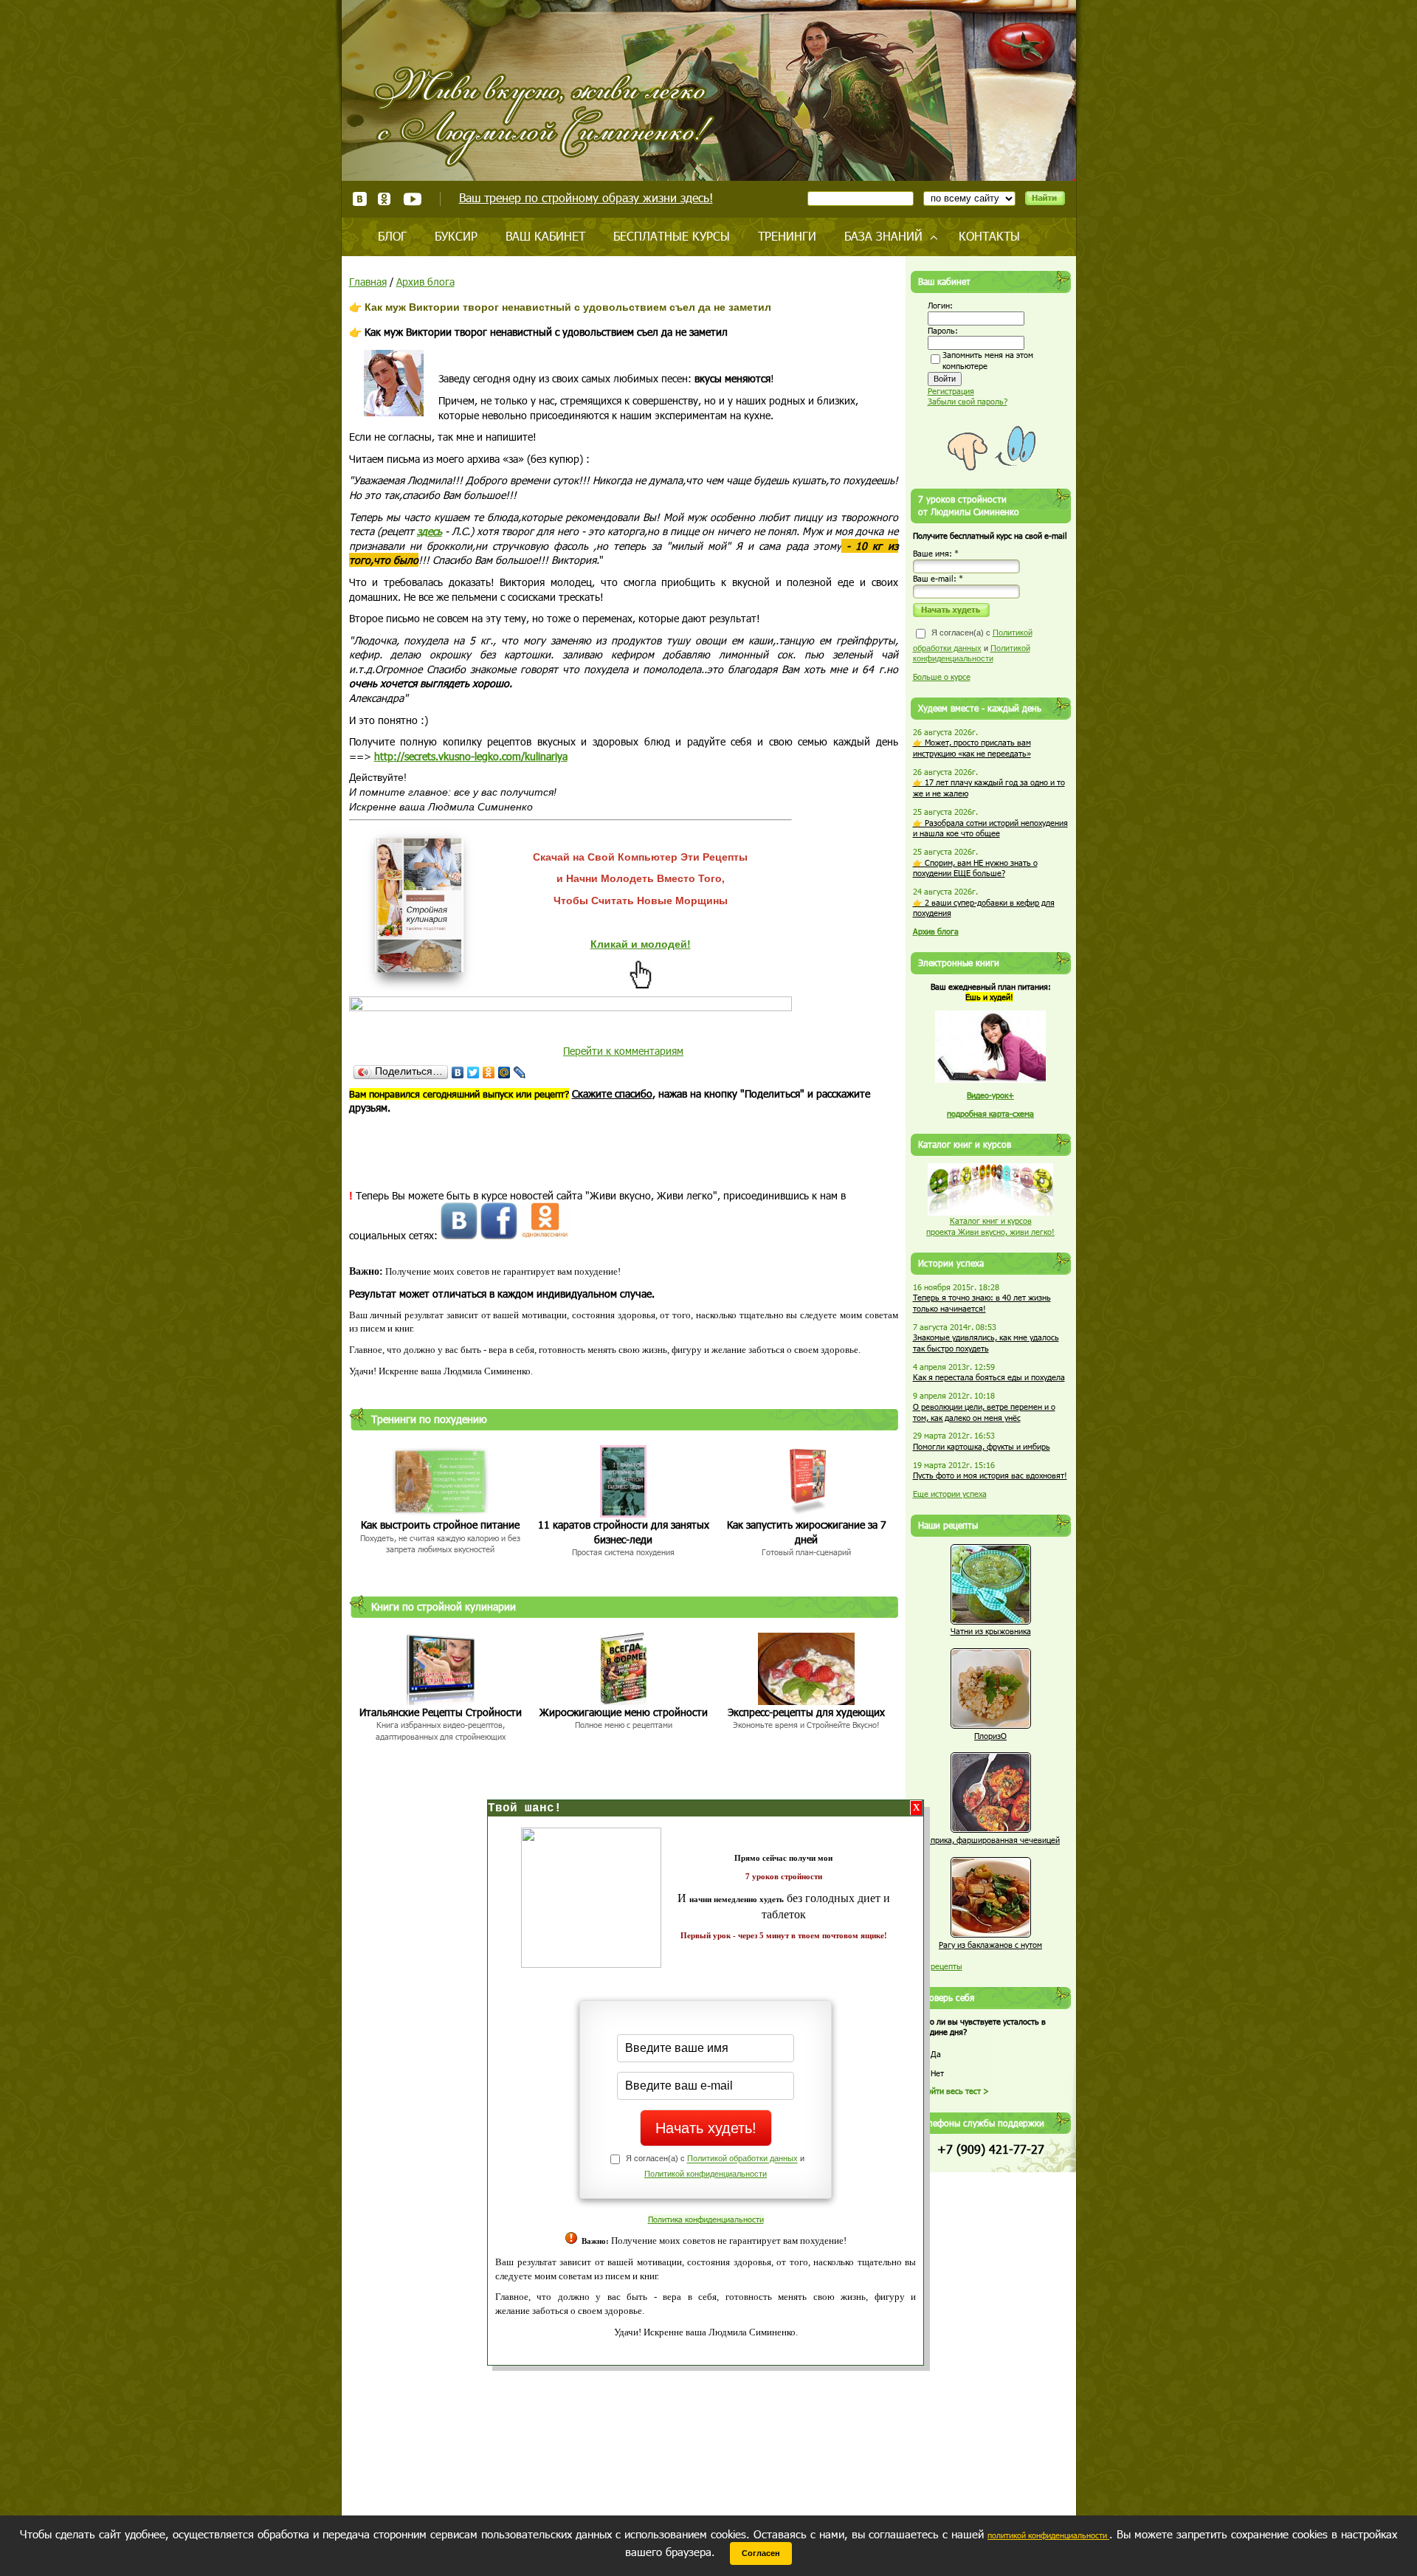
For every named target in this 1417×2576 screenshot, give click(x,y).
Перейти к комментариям (623, 1051)
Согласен (761, 2553)
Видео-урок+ (990, 1095)
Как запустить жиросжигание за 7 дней (807, 1532)
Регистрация (951, 391)
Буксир (456, 236)
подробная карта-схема (990, 1113)
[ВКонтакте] (458, 1072)
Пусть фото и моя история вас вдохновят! (990, 1475)
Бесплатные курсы (672, 236)
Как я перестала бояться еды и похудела (989, 1377)
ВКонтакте (360, 199)
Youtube (412, 199)
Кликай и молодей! (641, 944)
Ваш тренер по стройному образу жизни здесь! (586, 197)
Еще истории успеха (950, 1494)
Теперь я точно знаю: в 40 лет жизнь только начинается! (982, 1303)
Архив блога (425, 282)
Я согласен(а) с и (973, 645)
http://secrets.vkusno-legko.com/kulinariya (471, 756)
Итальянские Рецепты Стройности (441, 1712)
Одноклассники (385, 199)
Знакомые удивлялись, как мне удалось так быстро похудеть (986, 1343)
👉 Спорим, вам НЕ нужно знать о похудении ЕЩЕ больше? (975, 868)
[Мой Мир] (504, 1072)
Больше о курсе (942, 676)
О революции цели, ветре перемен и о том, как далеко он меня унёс (984, 1412)
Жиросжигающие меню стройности (624, 1712)
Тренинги (787, 236)
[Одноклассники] (489, 1072)
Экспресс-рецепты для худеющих (806, 1712)
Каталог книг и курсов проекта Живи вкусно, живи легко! (990, 1226)
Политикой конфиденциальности (706, 2174)
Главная (368, 282)
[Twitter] (473, 1072)
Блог (392, 236)
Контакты (989, 236)
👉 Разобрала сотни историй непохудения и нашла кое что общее (990, 828)
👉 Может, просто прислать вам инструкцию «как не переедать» (972, 748)
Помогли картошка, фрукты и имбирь (982, 1446)
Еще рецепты (938, 1966)
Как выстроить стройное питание (440, 1525)
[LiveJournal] (520, 1072)
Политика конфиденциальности (706, 2219)
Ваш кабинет (545, 236)
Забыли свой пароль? (968, 401)
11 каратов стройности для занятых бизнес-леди (624, 1532)
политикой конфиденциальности (1048, 2535)
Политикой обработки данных (742, 2159)
